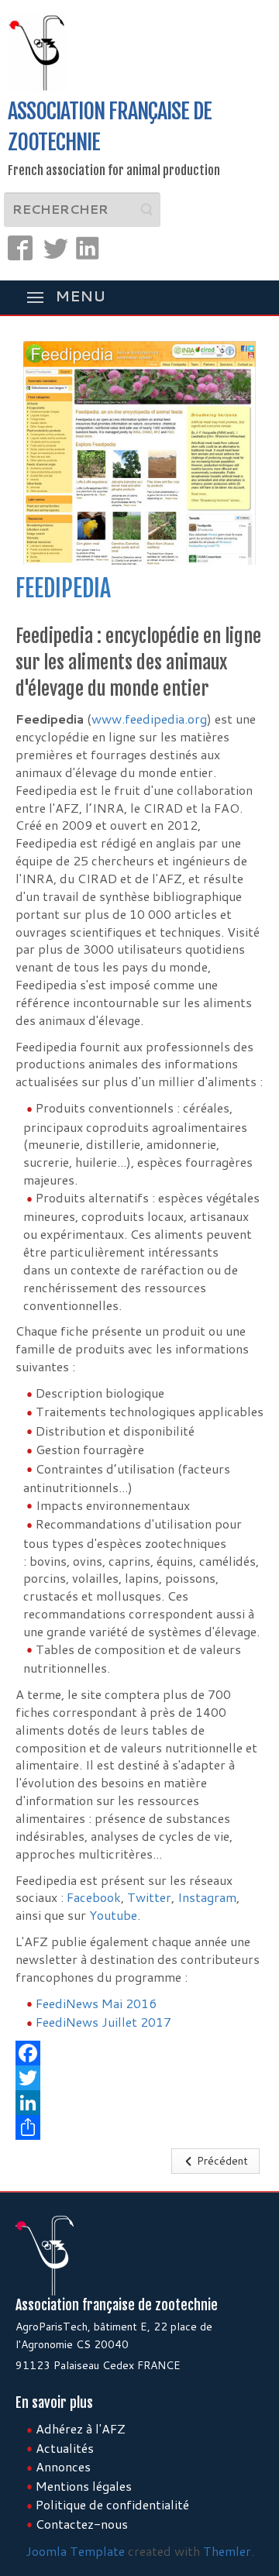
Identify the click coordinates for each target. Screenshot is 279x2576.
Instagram (207, 1897)
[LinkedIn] (139, 2103)
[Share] (139, 2127)
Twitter (149, 1897)
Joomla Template (75, 2551)
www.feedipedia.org (149, 719)
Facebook (94, 1897)
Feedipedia (63, 588)
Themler (227, 2551)
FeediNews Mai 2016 (96, 2003)
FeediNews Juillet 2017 (103, 2022)
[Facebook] (139, 2053)
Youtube (113, 1915)
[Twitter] (139, 2078)
